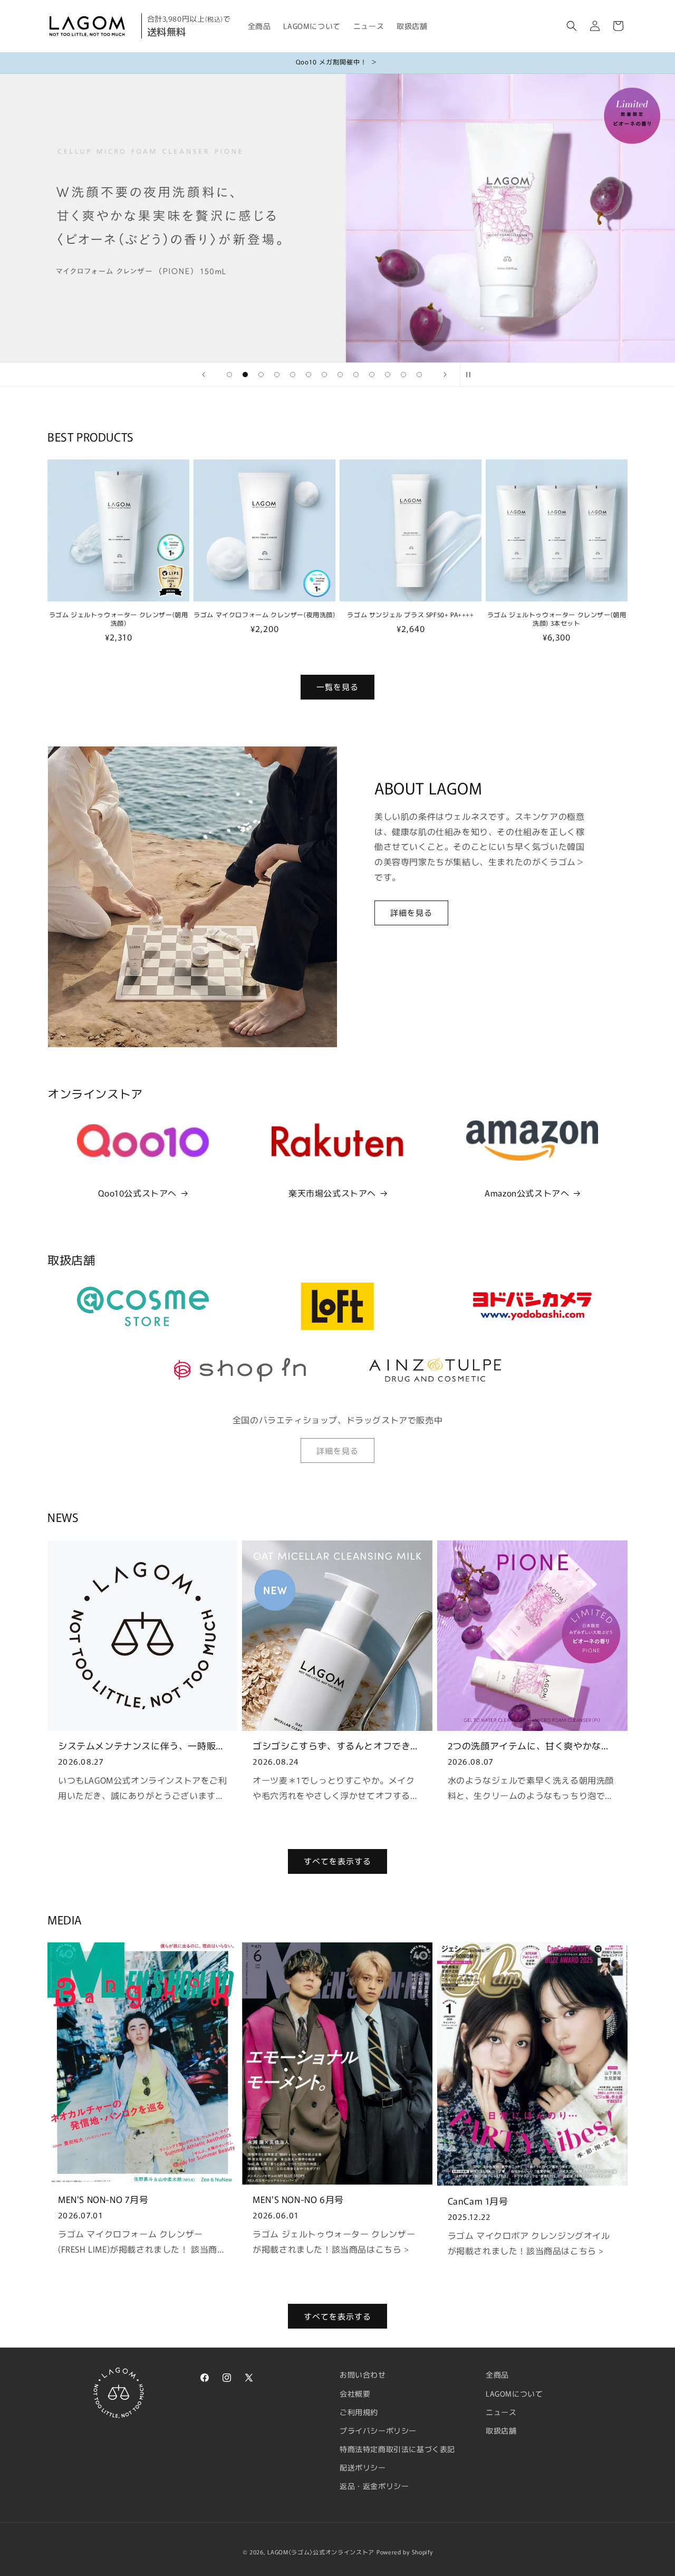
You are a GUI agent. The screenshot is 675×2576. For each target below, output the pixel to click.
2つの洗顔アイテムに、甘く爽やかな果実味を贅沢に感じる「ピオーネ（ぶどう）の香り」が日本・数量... (529, 1746)
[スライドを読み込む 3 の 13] (261, 375)
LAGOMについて (514, 2393)
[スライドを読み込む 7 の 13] (324, 375)
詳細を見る (411, 912)
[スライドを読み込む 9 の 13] (356, 375)
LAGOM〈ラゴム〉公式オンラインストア (321, 2552)
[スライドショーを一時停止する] (471, 375)
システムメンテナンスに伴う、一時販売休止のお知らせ (142, 1746)
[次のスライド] (445, 375)
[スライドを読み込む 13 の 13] (419, 375)
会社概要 (355, 2393)
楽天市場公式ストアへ (332, 1193)
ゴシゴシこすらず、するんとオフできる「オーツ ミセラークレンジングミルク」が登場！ (336, 1746)
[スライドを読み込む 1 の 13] (229, 375)
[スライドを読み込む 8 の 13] (340, 375)
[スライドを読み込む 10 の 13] (372, 375)
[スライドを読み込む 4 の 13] (277, 375)
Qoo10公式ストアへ (137, 1193)
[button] (572, 26)
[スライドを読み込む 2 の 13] (245, 375)
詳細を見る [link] (337, 1450)
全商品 (497, 2374)
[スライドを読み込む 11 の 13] (388, 375)
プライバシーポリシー (378, 2430)
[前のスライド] (204, 375)
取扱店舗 (501, 2430)
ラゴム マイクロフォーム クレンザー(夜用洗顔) (264, 615)
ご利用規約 (359, 2412)
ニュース (501, 2412)
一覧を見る (337, 687)
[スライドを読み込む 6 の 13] (308, 375)
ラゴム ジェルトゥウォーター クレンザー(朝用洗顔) (119, 619)
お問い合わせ (363, 2374)
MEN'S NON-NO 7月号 (103, 2199)
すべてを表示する (337, 1861)
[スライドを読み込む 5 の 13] (293, 375)
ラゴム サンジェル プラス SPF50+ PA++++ (410, 615)
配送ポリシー (363, 2467)
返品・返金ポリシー (374, 2486)
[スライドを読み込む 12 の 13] (403, 375)
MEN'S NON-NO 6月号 (298, 2199)
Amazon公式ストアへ (527, 1193)
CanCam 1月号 (478, 2201)
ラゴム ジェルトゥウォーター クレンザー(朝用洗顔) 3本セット (557, 619)
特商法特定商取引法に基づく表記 (397, 2449)
